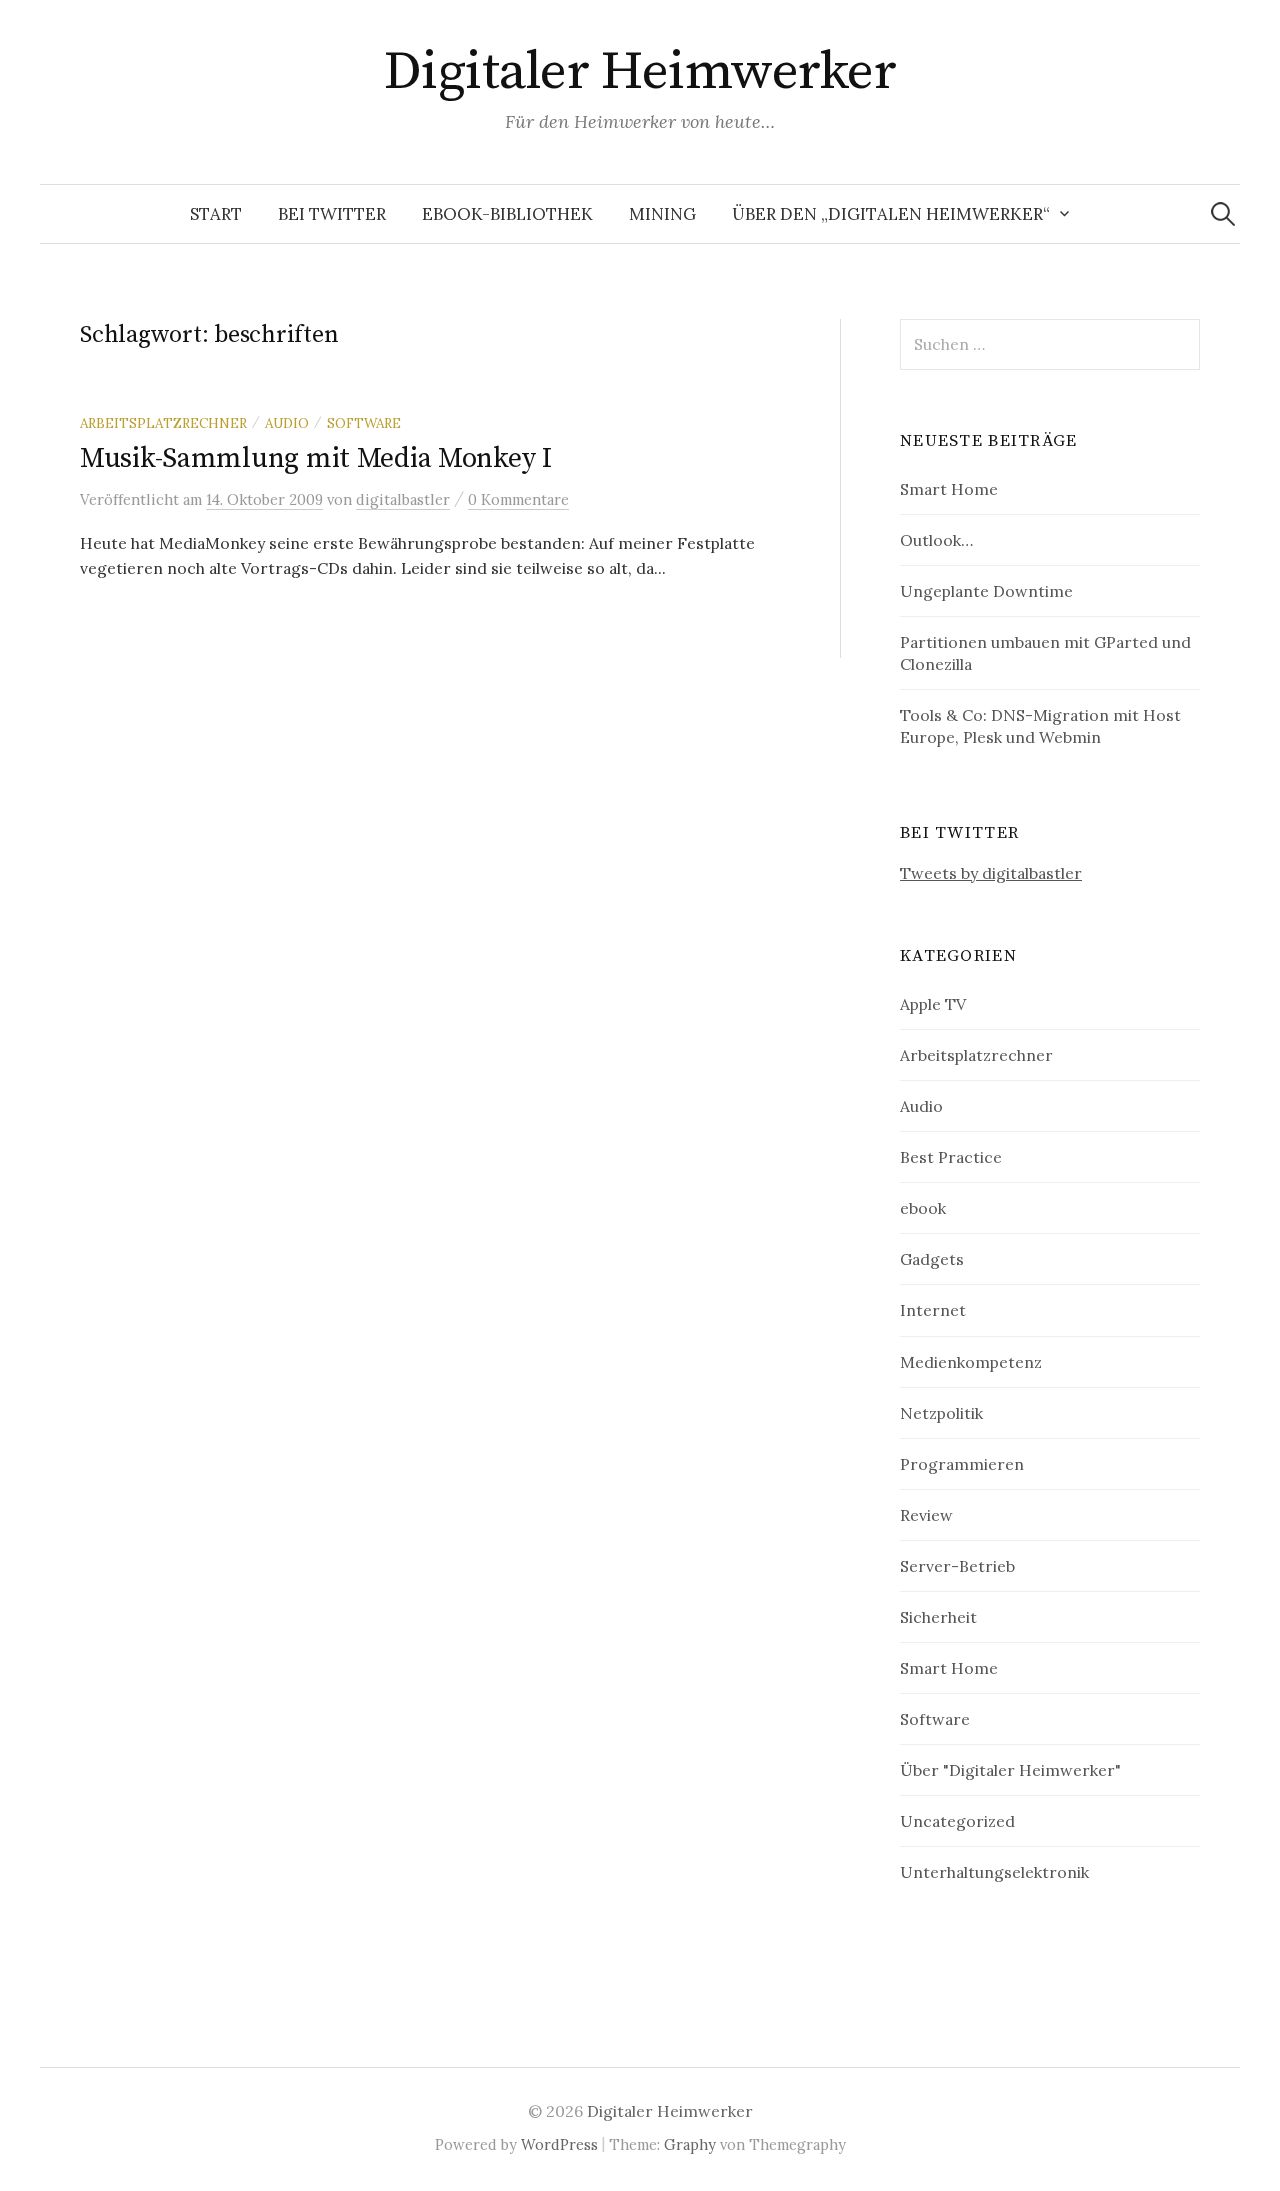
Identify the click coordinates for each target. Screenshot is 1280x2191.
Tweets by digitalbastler (991, 873)
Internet (933, 1310)
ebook (923, 1208)
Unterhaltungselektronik (994, 1872)
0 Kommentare (518, 499)
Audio (287, 423)
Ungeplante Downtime (986, 591)
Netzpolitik (941, 1413)
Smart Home (949, 489)
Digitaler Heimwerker (640, 72)
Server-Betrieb (957, 1566)
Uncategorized (957, 1821)
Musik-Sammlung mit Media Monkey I (316, 458)
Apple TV (933, 1004)
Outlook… (936, 540)
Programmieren (962, 1464)
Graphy (690, 2144)
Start (216, 214)
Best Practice (951, 1157)
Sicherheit (938, 1617)
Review (926, 1515)
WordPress (559, 2144)
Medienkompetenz (971, 1362)
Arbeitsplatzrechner (163, 423)
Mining (662, 214)
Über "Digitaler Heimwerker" (1010, 1770)
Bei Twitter (332, 214)
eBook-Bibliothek (507, 214)
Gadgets (932, 1259)
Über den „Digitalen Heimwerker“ (891, 214)
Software (364, 423)
